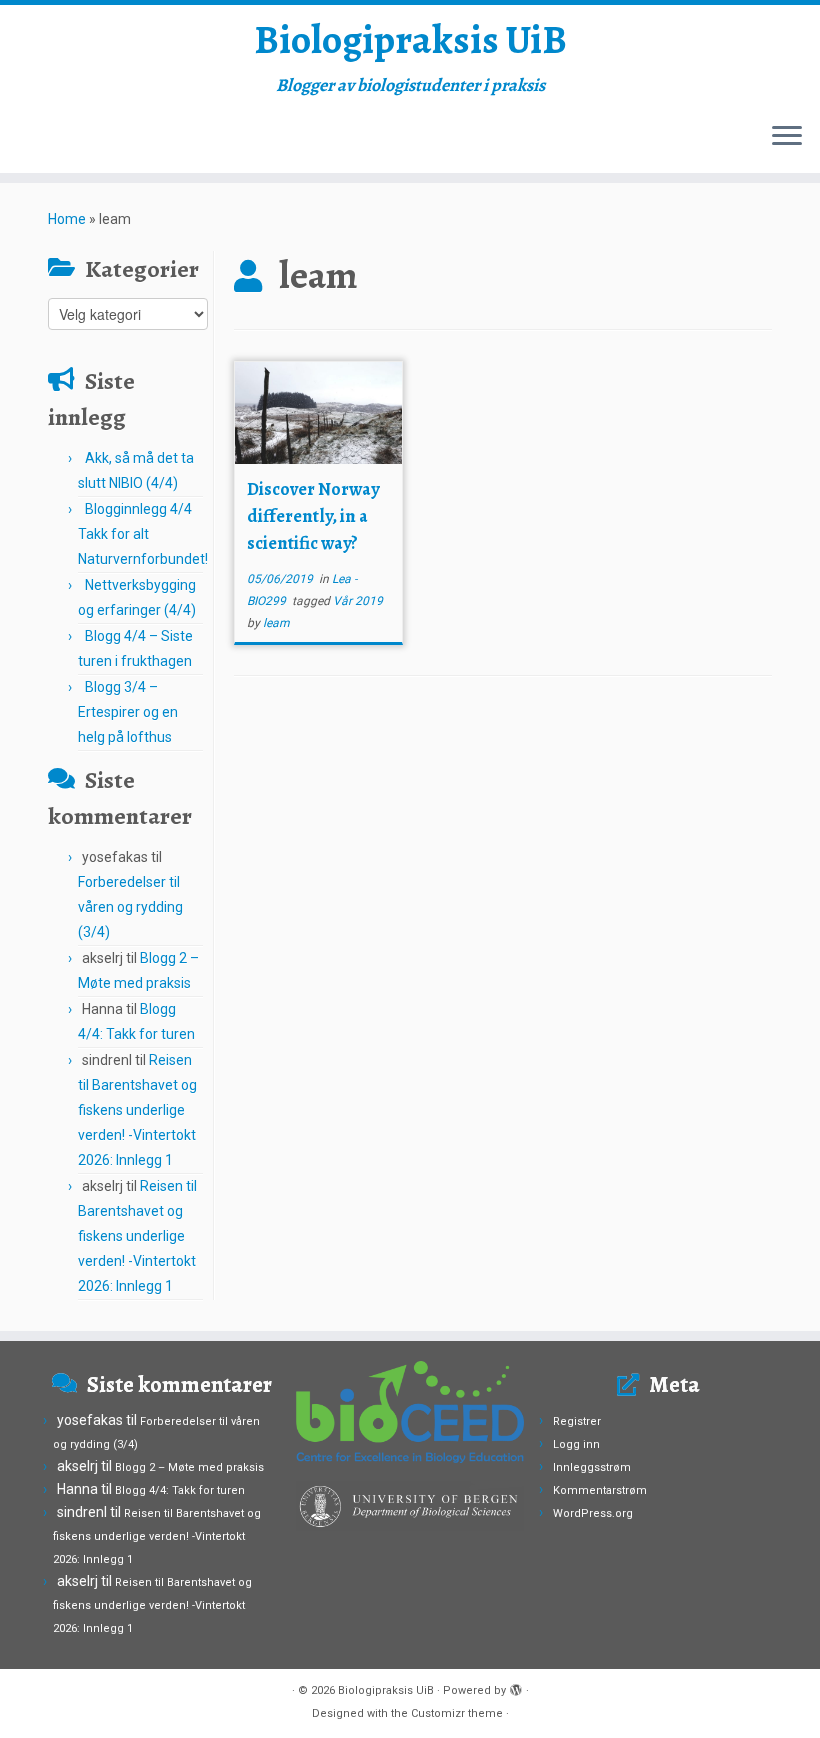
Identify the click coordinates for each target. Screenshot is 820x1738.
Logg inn (576, 1444)
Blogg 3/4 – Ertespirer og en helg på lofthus (128, 712)
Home (67, 219)
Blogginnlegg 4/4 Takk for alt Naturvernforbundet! (143, 534)
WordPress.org (593, 1513)
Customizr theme (457, 1713)
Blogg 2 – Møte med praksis (189, 1467)
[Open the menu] (787, 137)
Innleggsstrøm (592, 1467)
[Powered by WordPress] (516, 1687)
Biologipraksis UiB (410, 40)
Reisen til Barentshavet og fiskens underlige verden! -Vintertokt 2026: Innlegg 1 (137, 1110)
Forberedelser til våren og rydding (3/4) (130, 907)
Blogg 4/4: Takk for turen (180, 1490)
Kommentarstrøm (600, 1490)
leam (276, 623)
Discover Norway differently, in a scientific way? (313, 516)
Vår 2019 (358, 601)
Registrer (577, 1421)
